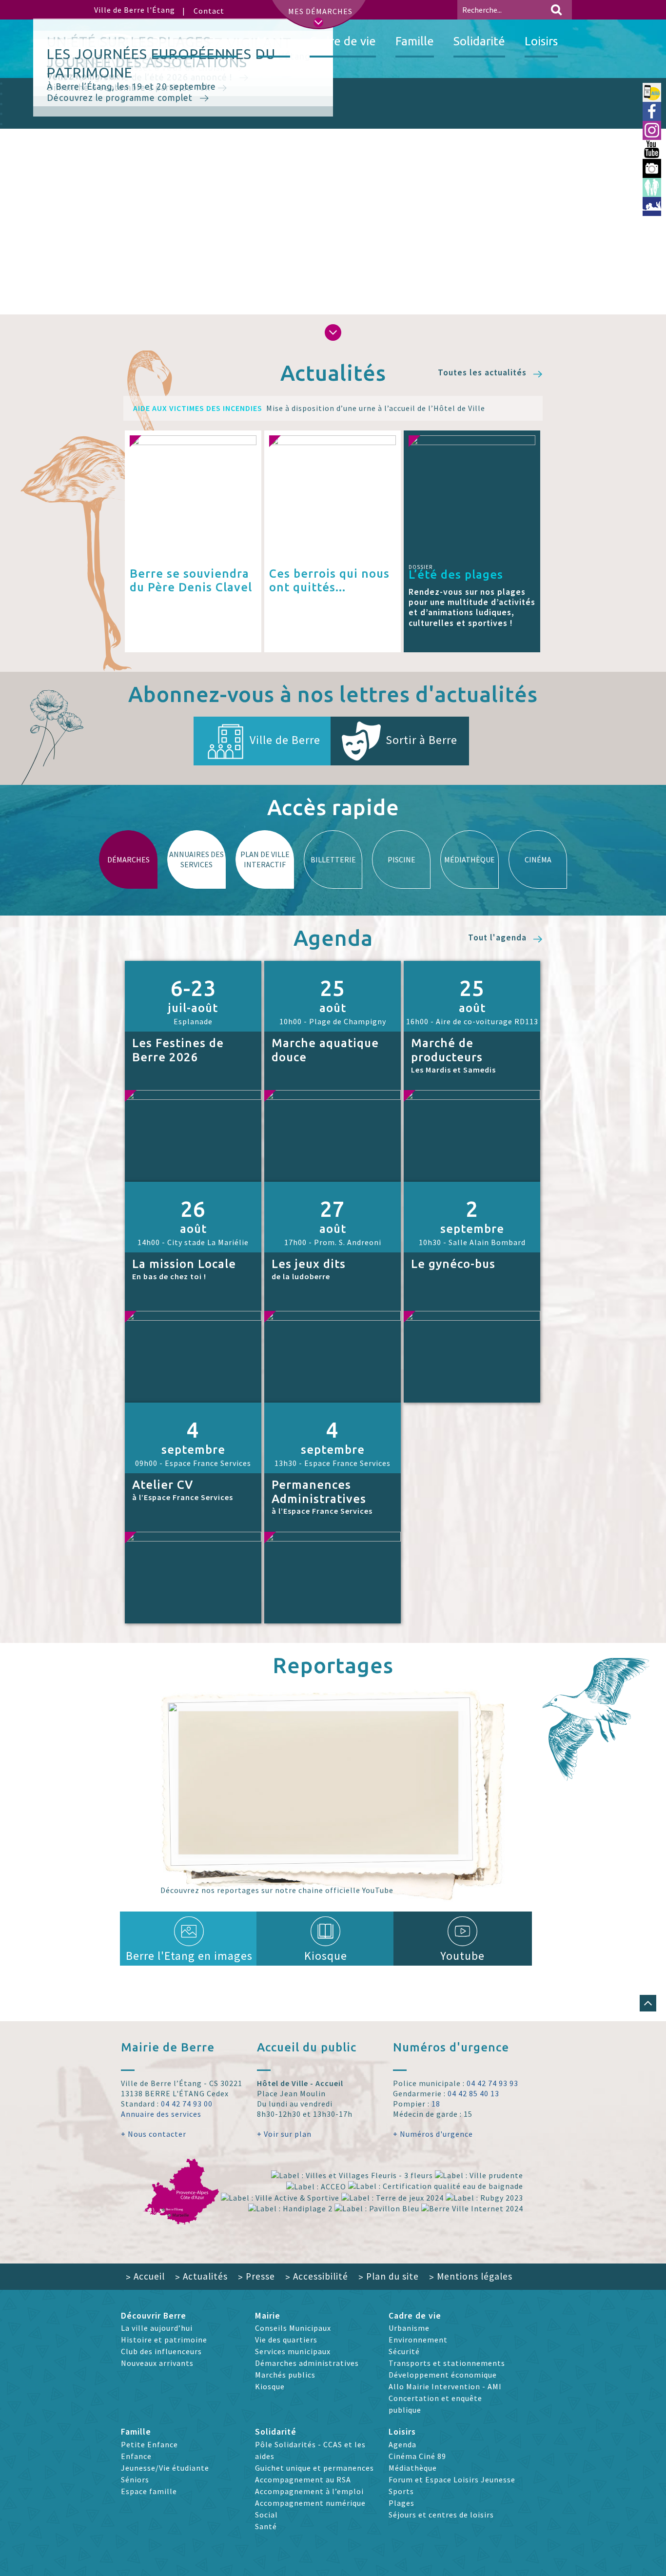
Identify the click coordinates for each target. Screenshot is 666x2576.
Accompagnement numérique (310, 2503)
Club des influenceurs (161, 2351)
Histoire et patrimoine (164, 2340)
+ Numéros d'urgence (433, 2134)
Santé (266, 2526)
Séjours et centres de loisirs (441, 2515)
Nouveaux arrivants (157, 2363)
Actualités (201, 2276)
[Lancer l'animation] (638, 309)
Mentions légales (471, 2276)
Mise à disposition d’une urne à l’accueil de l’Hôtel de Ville (309, 408)
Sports (401, 2491)
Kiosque (326, 1956)
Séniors (135, 2479)
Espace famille (149, 2491)
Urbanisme (409, 2328)
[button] (333, 332)
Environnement (418, 2340)
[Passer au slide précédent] (24, 195)
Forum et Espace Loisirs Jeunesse (452, 2479)
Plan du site (389, 2276)
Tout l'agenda (499, 938)
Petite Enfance (149, 2444)
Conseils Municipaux (293, 2328)
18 (436, 2104)
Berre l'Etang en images (189, 1956)
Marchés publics (285, 2375)
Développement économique (443, 2375)
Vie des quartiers (286, 2340)
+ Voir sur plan (284, 2134)
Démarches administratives (307, 2363)
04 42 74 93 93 (492, 2083)
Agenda (402, 2444)
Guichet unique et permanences (314, 2468)
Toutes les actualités (483, 373)
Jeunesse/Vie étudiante (165, 2468)
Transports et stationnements (447, 2363)
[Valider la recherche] (556, 10)
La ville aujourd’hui (157, 2328)
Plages (402, 2503)
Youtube (462, 1956)
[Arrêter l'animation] (629, 309)
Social (266, 2515)
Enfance (136, 2456)
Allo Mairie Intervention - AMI (445, 2386)
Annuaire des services (161, 2114)
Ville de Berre (285, 740)
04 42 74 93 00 (187, 2104)
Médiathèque (413, 2468)
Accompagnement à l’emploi (309, 2491)
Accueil (145, 2276)
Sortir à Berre (421, 740)
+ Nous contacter (154, 2134)
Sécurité (404, 2351)
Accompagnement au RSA (303, 2479)
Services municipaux (293, 2351)
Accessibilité (317, 2276)
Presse (256, 2276)
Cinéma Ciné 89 (417, 2456)
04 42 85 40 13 (473, 2093)
